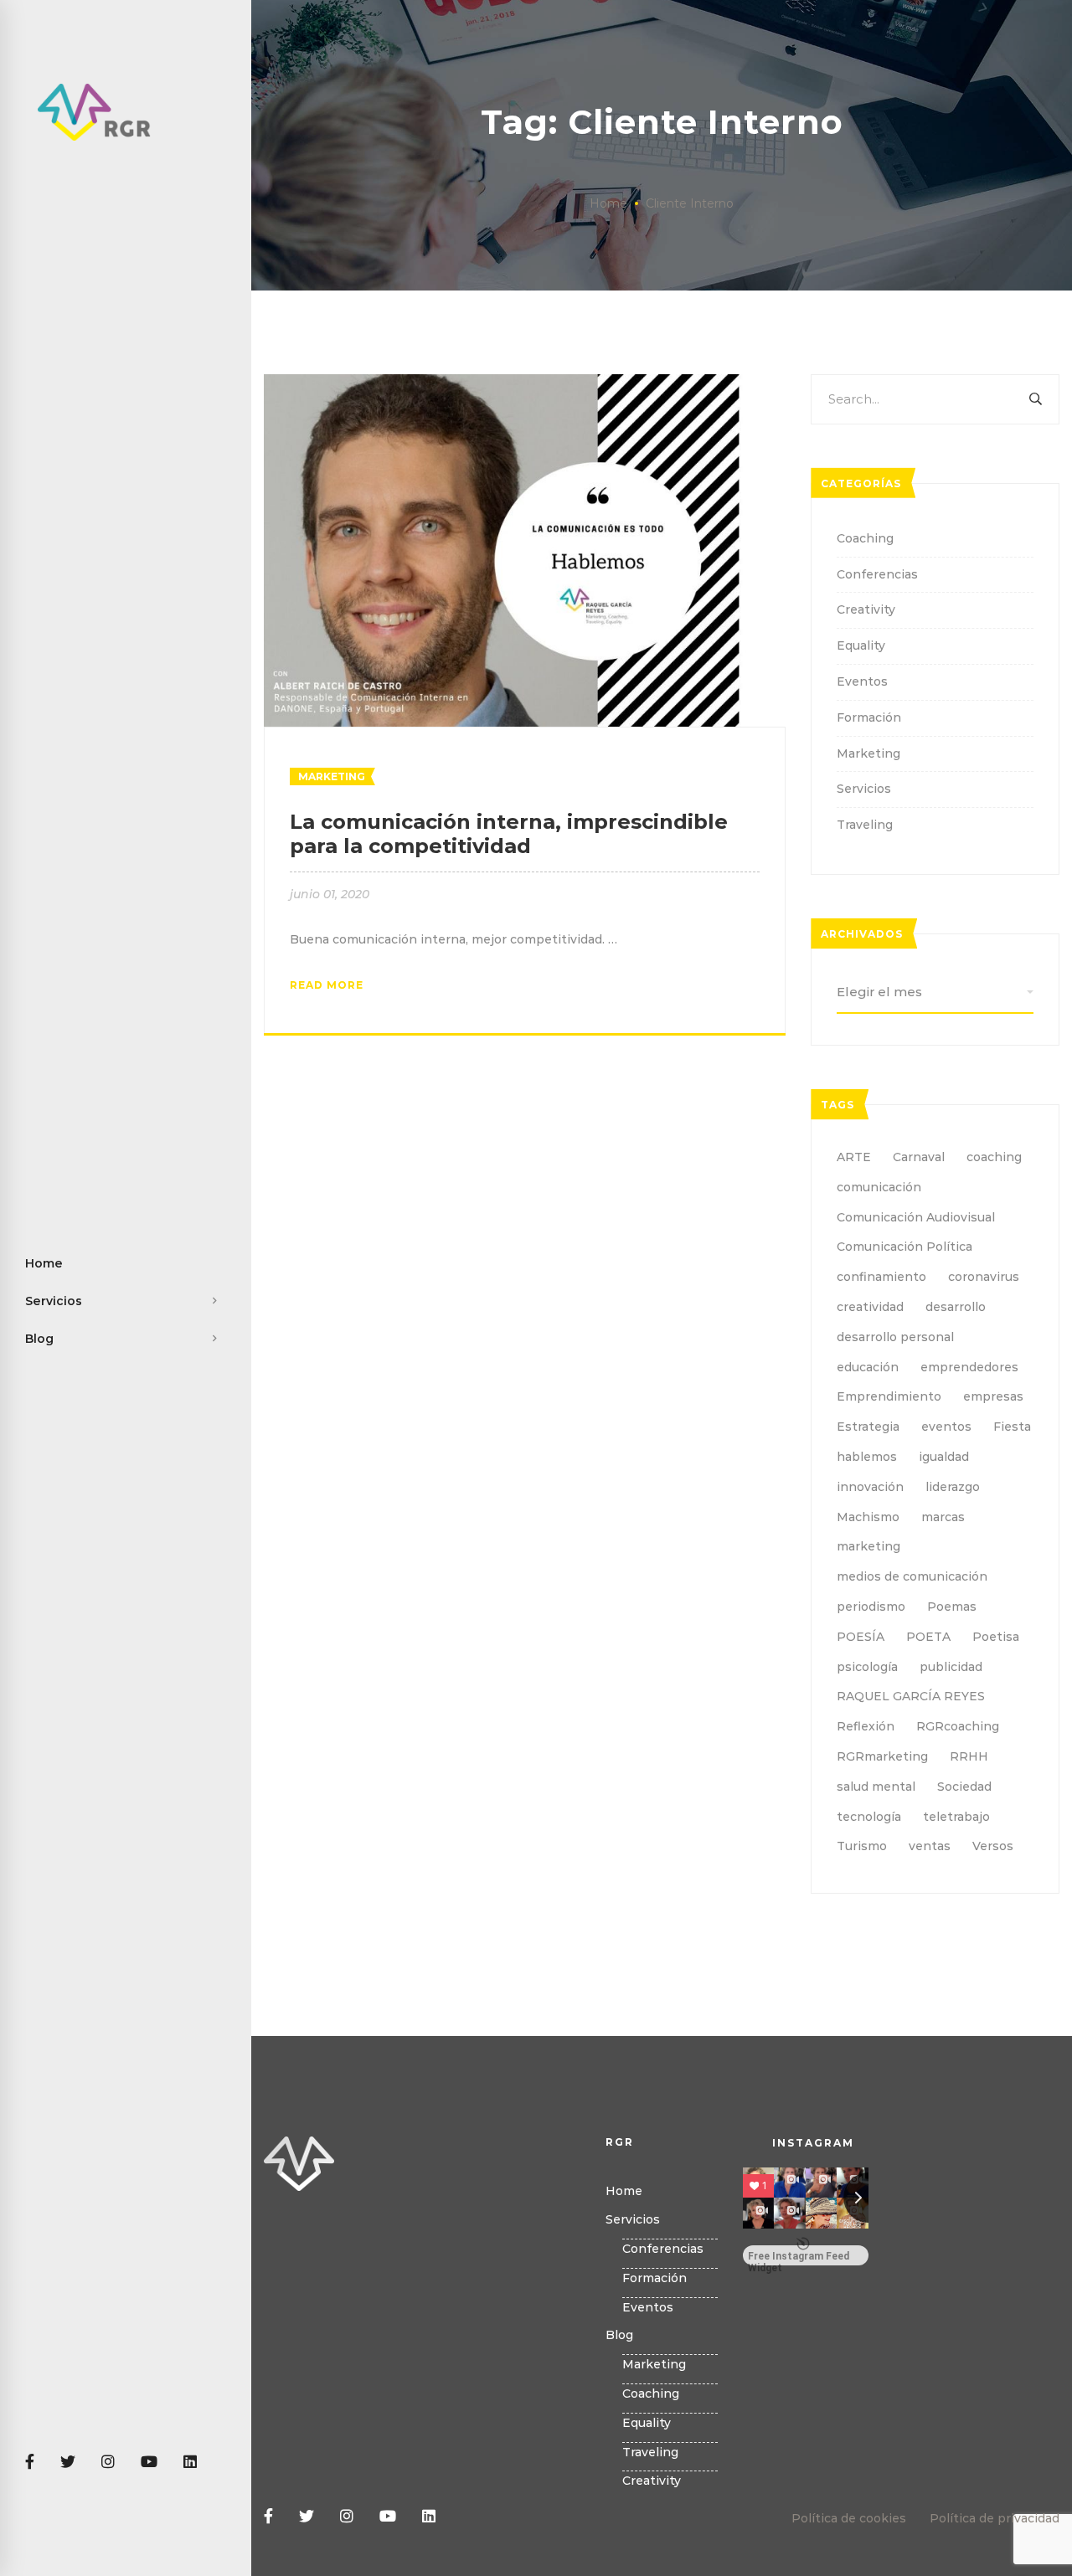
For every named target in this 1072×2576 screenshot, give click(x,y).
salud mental (876, 1787)
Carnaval (919, 1157)
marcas (943, 1517)
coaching (994, 1157)
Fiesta (1012, 1427)
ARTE (854, 1157)
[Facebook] (30, 2463)
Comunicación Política (904, 1247)
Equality (861, 645)
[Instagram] (108, 2463)
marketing (868, 1546)
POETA (928, 1637)
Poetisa (996, 1637)
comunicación (879, 1187)
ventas (930, 1846)
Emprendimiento (889, 1396)
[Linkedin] (190, 2463)
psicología (867, 1667)
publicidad (951, 1667)
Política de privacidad (995, 2518)
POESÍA (861, 1637)
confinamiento (881, 1277)
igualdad (944, 1457)
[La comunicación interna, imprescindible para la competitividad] (525, 383)
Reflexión (866, 1726)
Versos (993, 1846)
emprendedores (969, 1367)
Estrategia (868, 1427)
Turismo (862, 1846)
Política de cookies (849, 2518)
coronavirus (984, 1277)
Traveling (865, 825)
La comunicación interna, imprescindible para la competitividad (509, 834)
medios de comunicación (912, 1576)
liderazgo (953, 1487)
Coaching (865, 538)
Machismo (868, 1517)
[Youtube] (149, 2463)
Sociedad (964, 1787)
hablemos (867, 1457)
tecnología (869, 1817)
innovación (870, 1487)
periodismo (871, 1607)
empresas (993, 1396)
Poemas (952, 1607)
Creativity (866, 609)
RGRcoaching (958, 1726)
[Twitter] (68, 2463)
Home (608, 203)
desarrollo (956, 1307)
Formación (869, 717)
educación (868, 1367)
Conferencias (877, 574)
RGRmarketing (882, 1756)
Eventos (862, 681)
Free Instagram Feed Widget (799, 2258)
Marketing (332, 776)
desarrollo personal (895, 1337)
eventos (946, 1427)
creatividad (870, 1307)
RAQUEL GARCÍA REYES (911, 1696)
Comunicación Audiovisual (916, 1217)
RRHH (969, 1756)
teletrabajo (956, 1817)
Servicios (864, 789)
